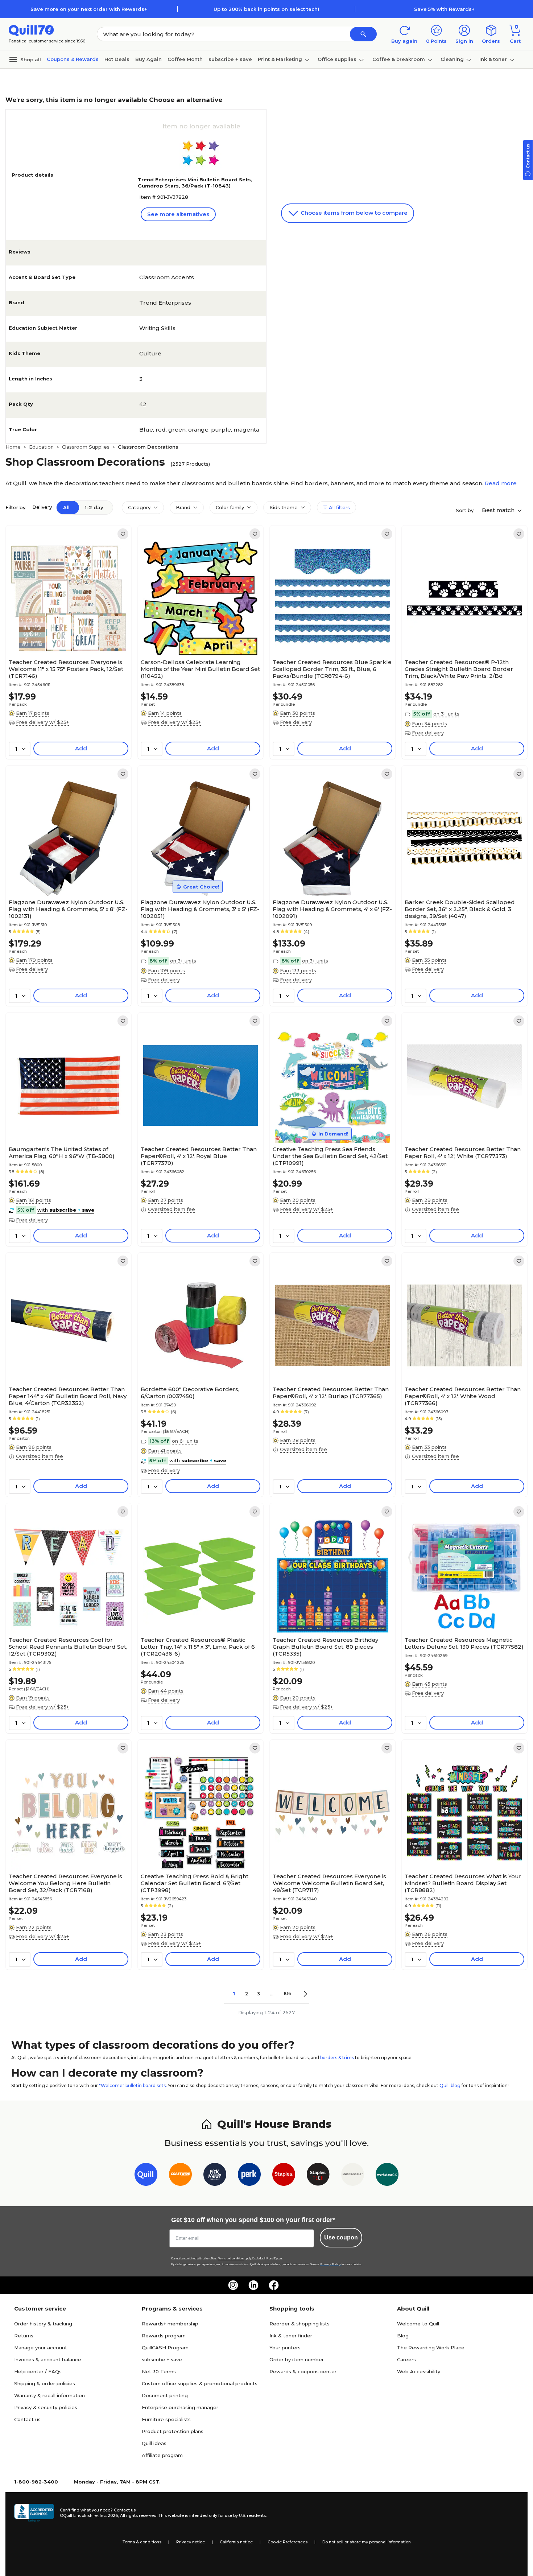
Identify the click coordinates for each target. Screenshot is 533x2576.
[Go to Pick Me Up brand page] (215, 2176)
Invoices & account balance (48, 2359)
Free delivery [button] (296, 722)
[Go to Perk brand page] (249, 2176)
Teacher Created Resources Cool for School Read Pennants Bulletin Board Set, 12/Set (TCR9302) (68, 1647)
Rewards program (164, 2336)
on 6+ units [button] (185, 1441)
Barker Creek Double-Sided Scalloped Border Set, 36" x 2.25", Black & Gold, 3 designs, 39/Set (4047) (460, 909)
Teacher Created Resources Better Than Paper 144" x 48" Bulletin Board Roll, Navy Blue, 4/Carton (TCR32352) (68, 1396)
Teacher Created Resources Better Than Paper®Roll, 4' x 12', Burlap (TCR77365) (331, 1393)
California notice (236, 2542)
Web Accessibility (419, 2371)
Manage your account (41, 2348)
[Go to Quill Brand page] (146, 2176)
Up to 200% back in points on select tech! (266, 9)
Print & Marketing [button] (280, 59)
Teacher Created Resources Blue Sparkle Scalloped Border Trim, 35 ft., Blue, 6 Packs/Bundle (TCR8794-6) (332, 669)
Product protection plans (173, 2431)
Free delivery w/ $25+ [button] (42, 722)
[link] (123, 534)
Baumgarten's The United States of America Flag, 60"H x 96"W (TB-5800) (62, 1153)
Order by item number (297, 2359)
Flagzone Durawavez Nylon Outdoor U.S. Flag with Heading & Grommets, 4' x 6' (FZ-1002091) (332, 909)
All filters (339, 507)
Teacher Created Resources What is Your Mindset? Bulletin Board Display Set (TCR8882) (463, 1883)
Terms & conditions (142, 2542)
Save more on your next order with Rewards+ (89, 9)
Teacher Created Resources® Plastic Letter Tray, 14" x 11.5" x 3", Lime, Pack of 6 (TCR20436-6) (198, 1647)
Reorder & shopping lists (299, 2324)
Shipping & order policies (45, 2383)
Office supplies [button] (337, 59)
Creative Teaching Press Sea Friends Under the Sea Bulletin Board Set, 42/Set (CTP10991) (330, 1156)
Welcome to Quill (418, 2324)
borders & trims (337, 2058)
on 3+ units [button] (446, 714)
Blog (403, 2336)
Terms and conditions (231, 2258)
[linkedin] (253, 2285)
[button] (363, 34)
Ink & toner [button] (493, 59)
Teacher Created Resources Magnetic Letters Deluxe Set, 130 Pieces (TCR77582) (464, 1643)
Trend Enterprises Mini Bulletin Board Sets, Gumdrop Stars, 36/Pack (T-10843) (195, 183)
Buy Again (148, 59)
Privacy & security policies (46, 2407)
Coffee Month (185, 59)
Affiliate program (162, 2455)
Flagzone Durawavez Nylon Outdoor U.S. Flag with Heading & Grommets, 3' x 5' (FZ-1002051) (200, 909)
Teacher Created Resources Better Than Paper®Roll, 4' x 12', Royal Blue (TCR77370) (199, 1156)
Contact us (27, 2419)
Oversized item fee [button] (172, 1209)
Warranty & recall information (49, 2395)
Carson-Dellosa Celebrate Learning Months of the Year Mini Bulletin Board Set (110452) (200, 669)
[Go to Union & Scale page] (353, 2176)
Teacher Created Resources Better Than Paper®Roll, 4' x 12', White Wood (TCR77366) (463, 1396)
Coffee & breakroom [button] (399, 59)
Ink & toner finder (291, 2336)
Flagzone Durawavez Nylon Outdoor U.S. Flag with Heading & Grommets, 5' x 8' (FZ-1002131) (68, 909)
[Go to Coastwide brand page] (180, 2176)
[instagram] (233, 2285)
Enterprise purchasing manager (180, 2407)
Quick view (66, 634)
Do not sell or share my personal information (367, 2542)
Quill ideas (154, 2443)
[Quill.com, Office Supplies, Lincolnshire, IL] (34, 2513)
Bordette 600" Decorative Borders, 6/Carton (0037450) (190, 1393)
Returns (24, 2336)
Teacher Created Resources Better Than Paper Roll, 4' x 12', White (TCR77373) (463, 1153)
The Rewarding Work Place (431, 2348)
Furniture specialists (166, 2419)
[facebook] (274, 2285)
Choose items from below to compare (353, 213)
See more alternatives (178, 214)
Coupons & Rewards (73, 59)
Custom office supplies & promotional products (200, 2383)
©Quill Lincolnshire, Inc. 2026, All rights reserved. (109, 2515)
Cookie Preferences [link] (288, 2542)
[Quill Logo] (31, 30)
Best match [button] (499, 510)
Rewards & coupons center (303, 2371)
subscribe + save (230, 59)
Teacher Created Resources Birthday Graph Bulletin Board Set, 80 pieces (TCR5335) (325, 1647)
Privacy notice (191, 2542)
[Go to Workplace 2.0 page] (387, 2176)
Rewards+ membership (170, 2324)
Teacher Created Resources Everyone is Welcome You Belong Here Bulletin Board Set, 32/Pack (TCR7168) (65, 1883)
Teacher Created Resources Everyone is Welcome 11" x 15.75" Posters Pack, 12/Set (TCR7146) (66, 669)
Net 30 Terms (159, 2371)
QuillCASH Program (165, 2348)
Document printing (165, 2395)
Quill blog (450, 2085)
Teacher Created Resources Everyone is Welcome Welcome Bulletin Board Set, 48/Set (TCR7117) (329, 1883)
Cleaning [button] (452, 59)
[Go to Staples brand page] (284, 2176)
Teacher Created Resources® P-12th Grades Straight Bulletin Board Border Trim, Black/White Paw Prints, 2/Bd (459, 669)
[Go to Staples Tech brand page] (318, 2176)
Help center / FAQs (38, 2371)
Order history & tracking (43, 2324)
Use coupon (341, 2237)
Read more (501, 483)
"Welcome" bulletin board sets (132, 2085)
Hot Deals (117, 59)
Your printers (285, 2348)
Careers (406, 2359)
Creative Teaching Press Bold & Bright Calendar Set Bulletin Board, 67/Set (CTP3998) (195, 1883)
